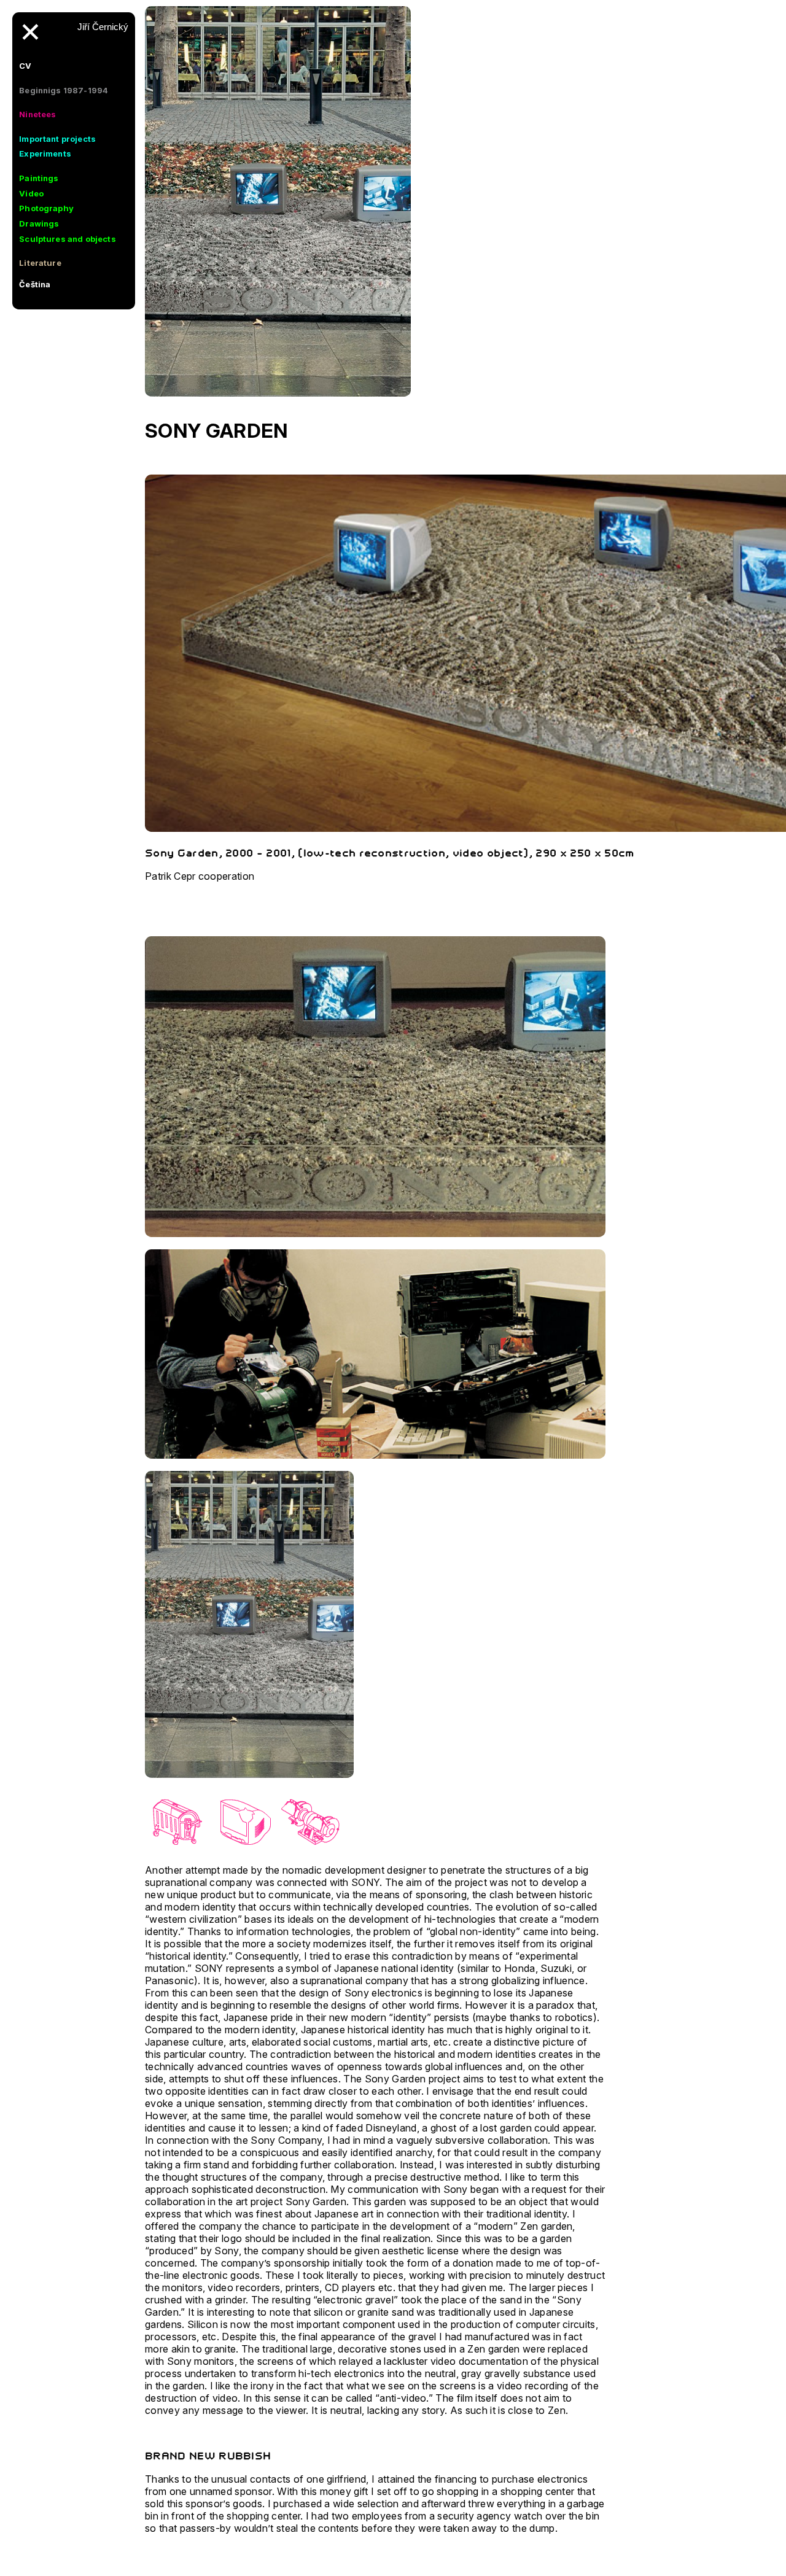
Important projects (57, 139)
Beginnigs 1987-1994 (64, 90)
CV (25, 66)
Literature (40, 263)
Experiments (45, 153)
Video (31, 193)
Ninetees (37, 114)
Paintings (39, 178)
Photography (46, 208)
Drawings (39, 223)
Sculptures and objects (68, 239)
